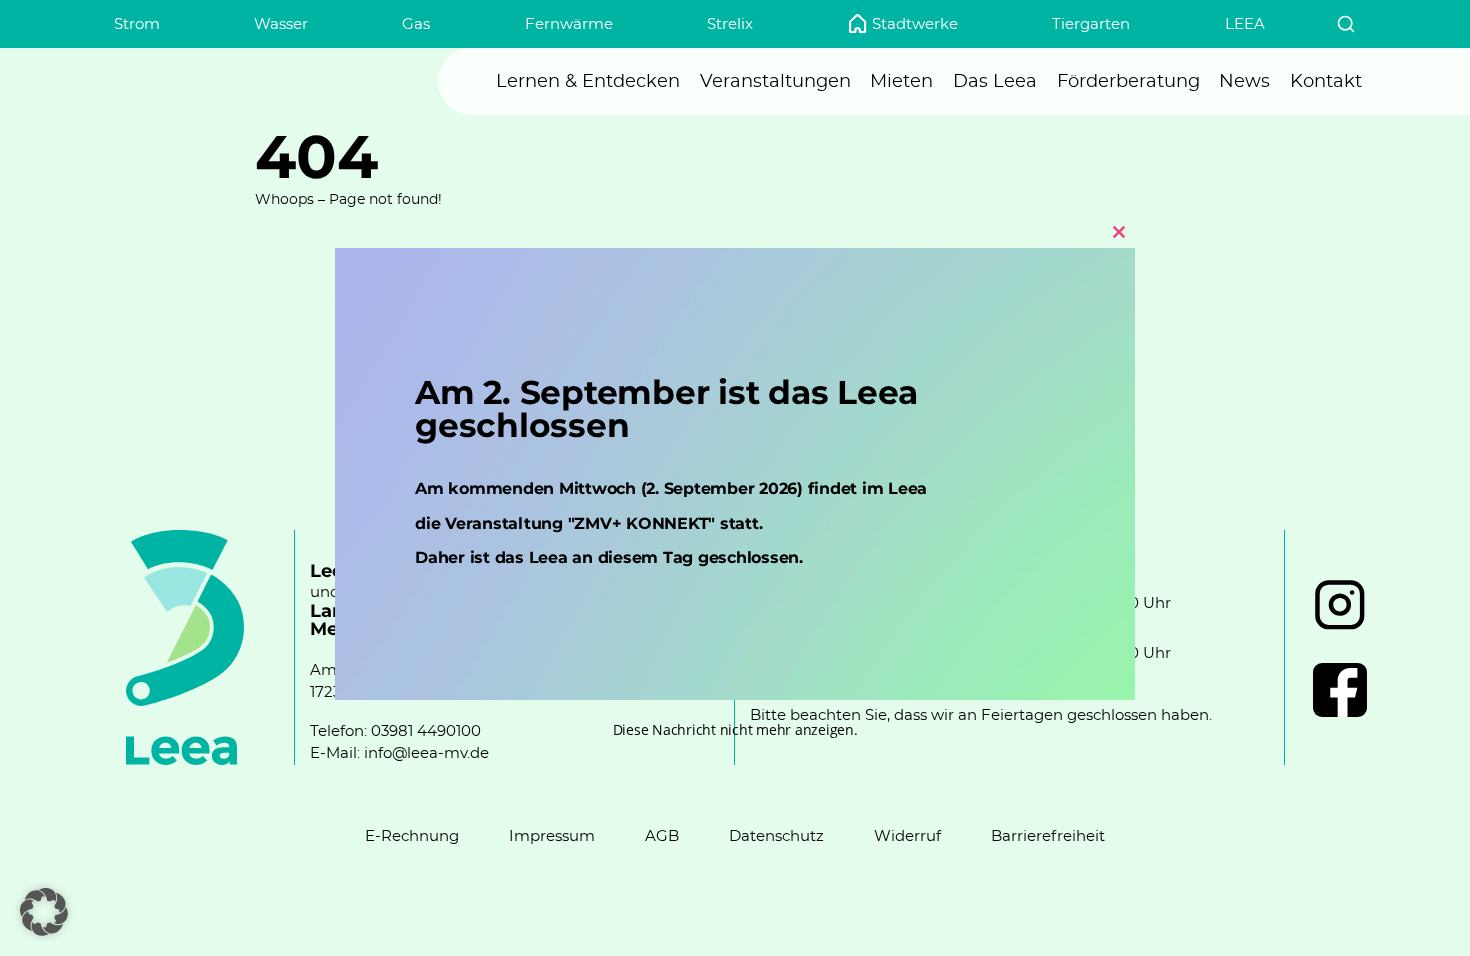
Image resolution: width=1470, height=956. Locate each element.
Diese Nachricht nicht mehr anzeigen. (735, 729)
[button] (44, 912)
